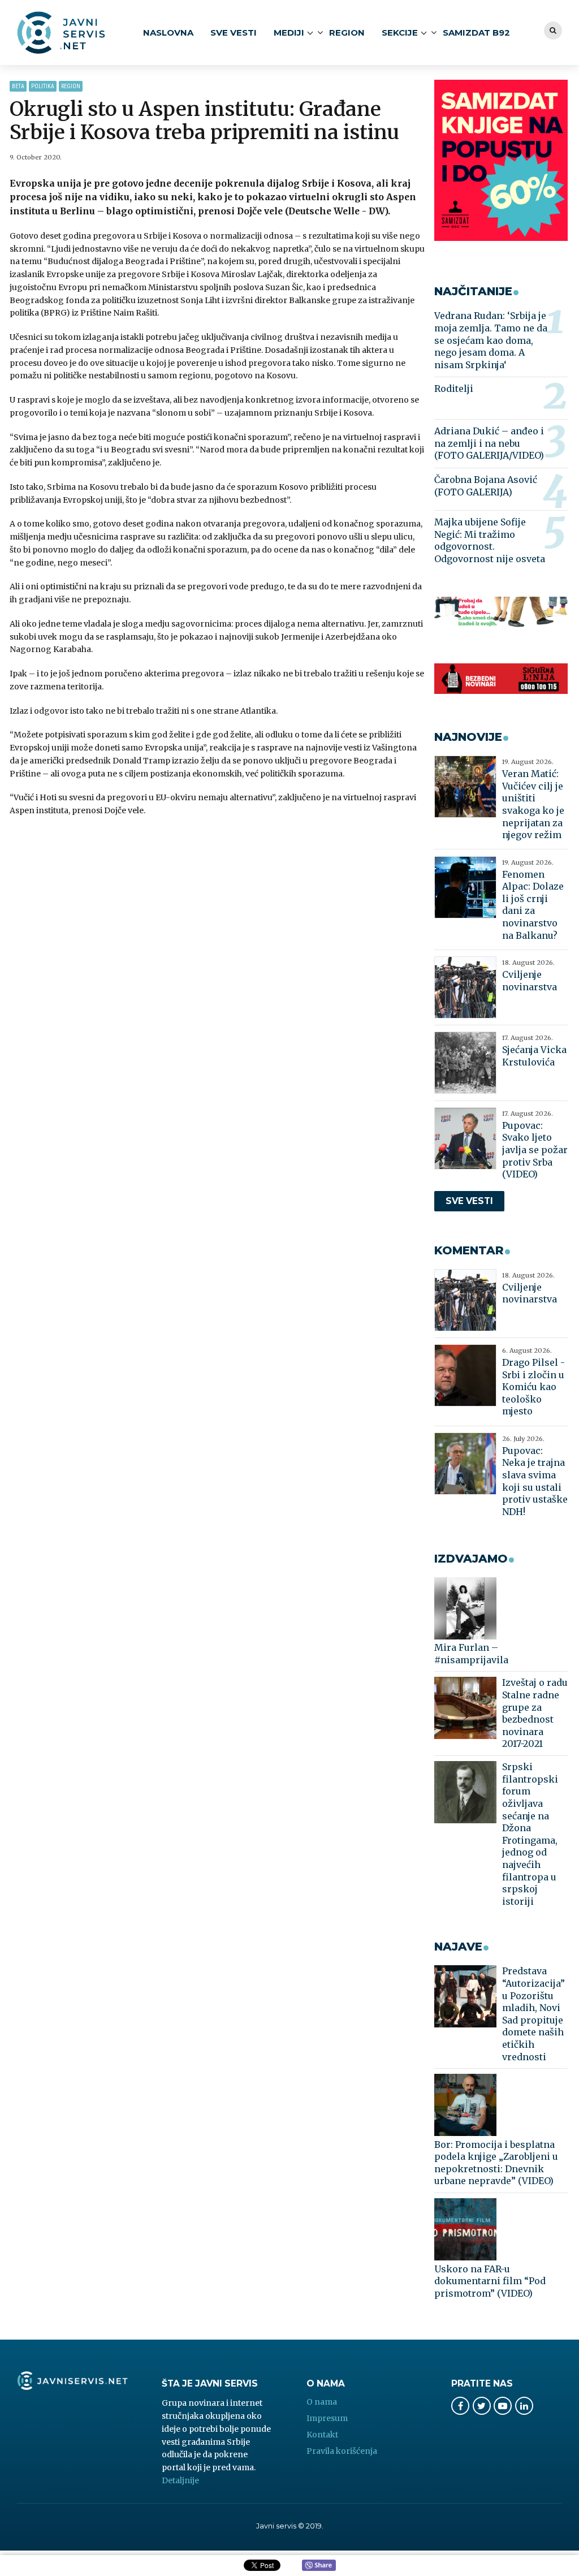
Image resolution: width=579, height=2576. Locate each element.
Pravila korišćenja (342, 2451)
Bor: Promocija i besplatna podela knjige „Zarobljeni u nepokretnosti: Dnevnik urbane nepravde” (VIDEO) (496, 2163)
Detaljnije (180, 2480)
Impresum (327, 2418)
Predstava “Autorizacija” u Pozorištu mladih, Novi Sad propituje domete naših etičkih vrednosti (533, 2014)
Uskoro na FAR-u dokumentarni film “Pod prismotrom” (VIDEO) (490, 2281)
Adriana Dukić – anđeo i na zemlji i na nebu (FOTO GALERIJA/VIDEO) (489, 443)
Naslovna (168, 33)
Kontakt (322, 2435)
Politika (43, 86)
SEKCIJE (400, 33)
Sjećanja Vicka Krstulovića (534, 1056)
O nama (322, 2402)
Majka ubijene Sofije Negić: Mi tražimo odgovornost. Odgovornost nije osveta (490, 540)
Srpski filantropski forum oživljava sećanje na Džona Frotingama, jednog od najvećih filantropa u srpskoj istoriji (530, 1834)
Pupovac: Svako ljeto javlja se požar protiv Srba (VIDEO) (535, 1150)
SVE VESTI (234, 33)
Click (319, 2566)
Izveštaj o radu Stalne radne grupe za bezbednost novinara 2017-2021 (535, 1713)
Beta (18, 86)
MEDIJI (289, 33)
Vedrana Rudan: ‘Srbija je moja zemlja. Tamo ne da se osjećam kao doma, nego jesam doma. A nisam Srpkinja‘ (491, 340)
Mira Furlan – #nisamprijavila (471, 1654)
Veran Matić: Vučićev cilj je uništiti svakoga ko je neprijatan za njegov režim (533, 804)
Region (347, 33)
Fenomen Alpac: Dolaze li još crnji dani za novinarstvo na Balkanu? (533, 905)
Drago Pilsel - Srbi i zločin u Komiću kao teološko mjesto (533, 1387)
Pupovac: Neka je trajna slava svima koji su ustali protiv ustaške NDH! (535, 1481)
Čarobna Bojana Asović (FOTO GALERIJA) (486, 486)
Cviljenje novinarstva (530, 981)
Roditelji (454, 389)
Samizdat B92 (476, 33)
